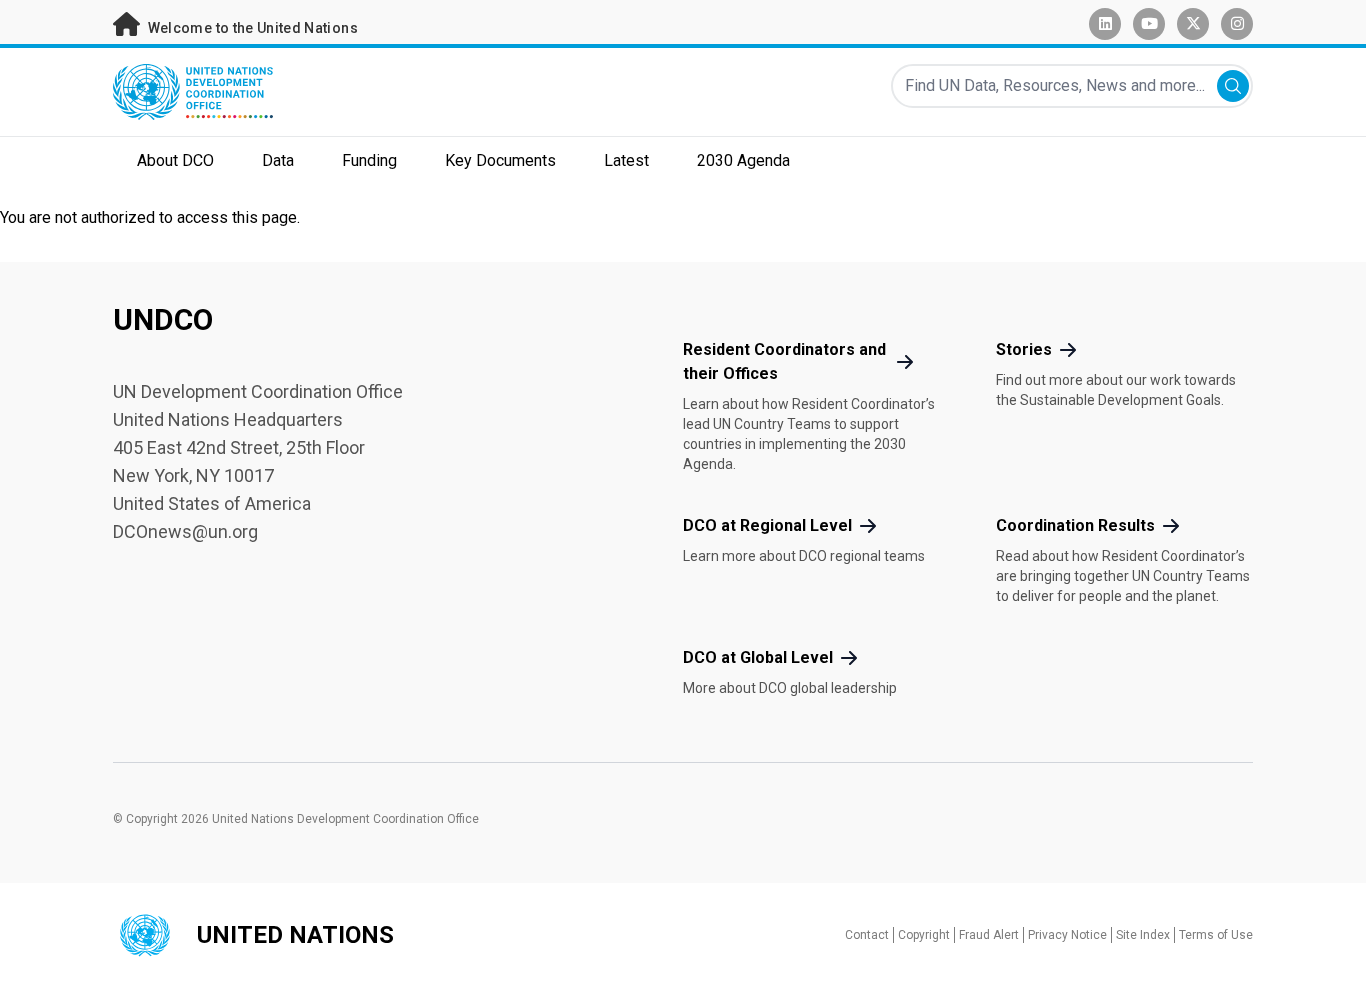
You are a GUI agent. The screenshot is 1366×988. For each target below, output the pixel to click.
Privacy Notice (1067, 935)
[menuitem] (175, 163)
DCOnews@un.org (185, 531)
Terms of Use (1216, 935)
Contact (867, 935)
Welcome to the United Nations (251, 28)
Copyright (924, 935)
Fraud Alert (989, 935)
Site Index (1143, 935)
